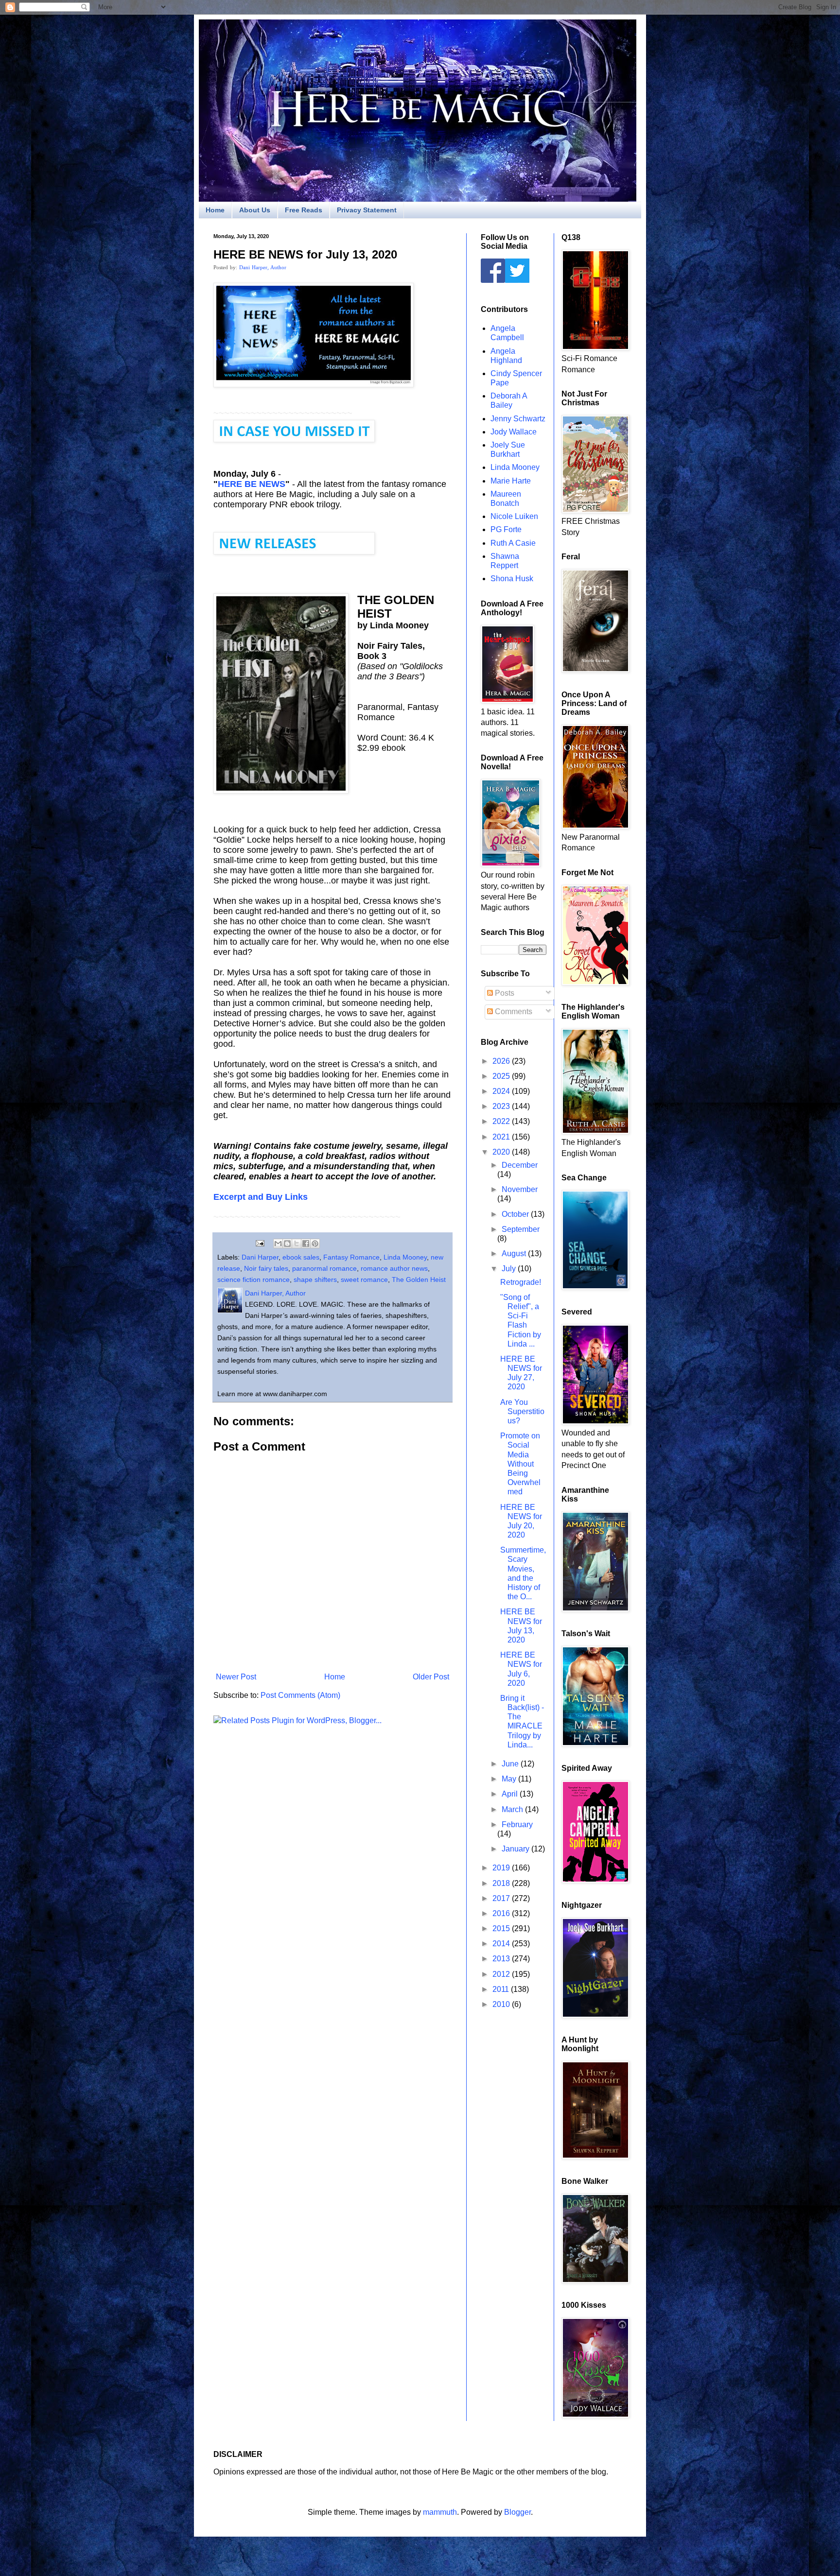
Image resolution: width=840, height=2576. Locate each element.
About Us (255, 210)
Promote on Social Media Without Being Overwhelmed (520, 1464)
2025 (502, 1076)
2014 (502, 1944)
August (515, 1253)
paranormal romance (324, 1268)
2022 (502, 1121)
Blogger (517, 2512)
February (517, 1824)
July (510, 1269)
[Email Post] (259, 1243)
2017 (502, 1898)
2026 (502, 1061)
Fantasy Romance (351, 1257)
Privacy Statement (367, 210)
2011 (502, 1989)
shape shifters (315, 1279)
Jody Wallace (514, 432)
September (521, 1229)
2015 (502, 1928)
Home (215, 210)
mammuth (440, 2512)
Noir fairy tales (266, 1268)
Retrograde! (521, 1282)
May (510, 1779)
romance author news (394, 1268)
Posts (504, 993)
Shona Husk (512, 579)
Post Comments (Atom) (300, 1695)
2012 (502, 1974)
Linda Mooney (405, 1257)
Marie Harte (511, 481)
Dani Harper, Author (263, 267)
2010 (502, 2004)
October (516, 1214)
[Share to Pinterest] (315, 1244)
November (520, 1189)
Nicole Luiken (514, 516)
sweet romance (364, 1279)
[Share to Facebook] (306, 1244)
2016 (502, 1913)
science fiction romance (254, 1279)
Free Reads (304, 210)
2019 (502, 1868)
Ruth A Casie (513, 543)
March (513, 1809)
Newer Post (236, 1677)
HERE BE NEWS (252, 484)
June (511, 1764)
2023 (502, 1106)
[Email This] (278, 1244)
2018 (502, 1883)
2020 (502, 1152)
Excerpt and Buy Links (261, 1197)
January (516, 1849)
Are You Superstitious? (522, 1411)
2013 (502, 1959)
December (520, 1165)
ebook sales (301, 1257)
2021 (502, 1137)
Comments (513, 1011)
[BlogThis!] (287, 1244)
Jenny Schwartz (518, 419)
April (511, 1794)
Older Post (431, 1677)
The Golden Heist (419, 1279)
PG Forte (506, 529)
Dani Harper (260, 1257)
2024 (502, 1091)
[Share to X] (297, 1244)
